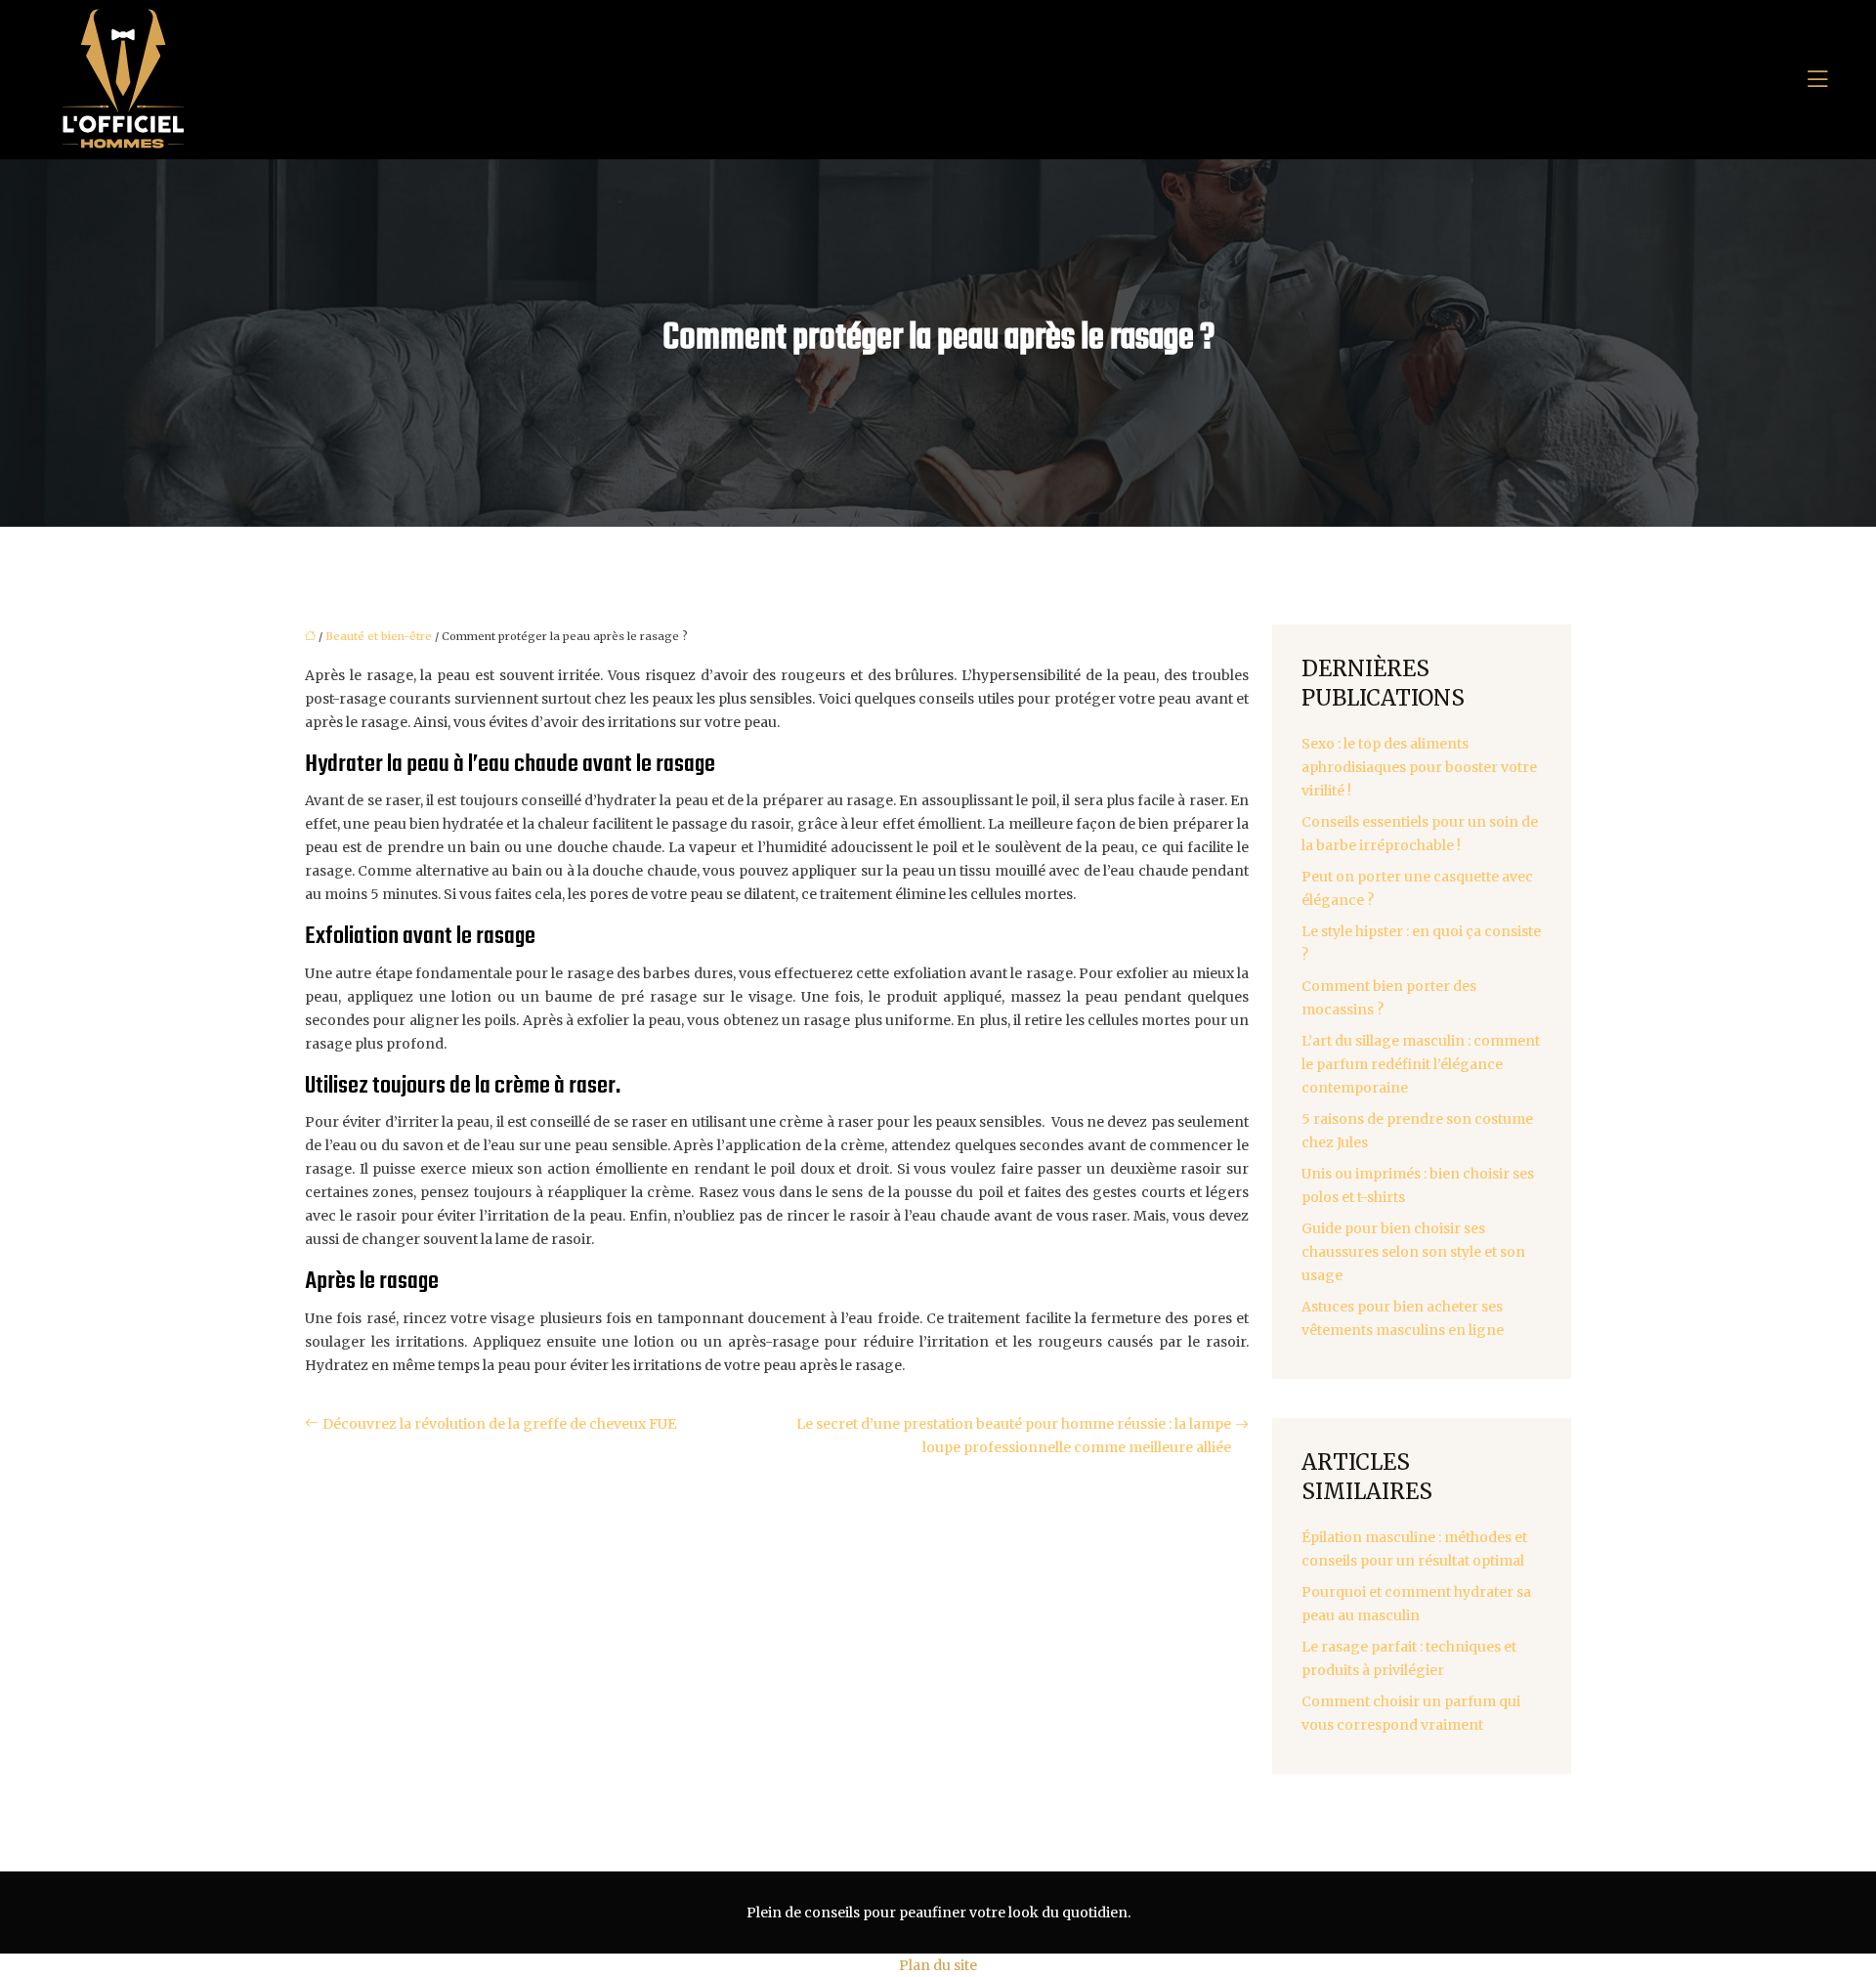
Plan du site (938, 1965)
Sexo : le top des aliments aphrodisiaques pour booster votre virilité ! (1419, 767)
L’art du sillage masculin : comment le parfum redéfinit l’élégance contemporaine (1421, 1064)
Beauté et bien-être (379, 636)
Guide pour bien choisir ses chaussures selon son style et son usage (1413, 1252)
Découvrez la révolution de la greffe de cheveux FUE (499, 1424)
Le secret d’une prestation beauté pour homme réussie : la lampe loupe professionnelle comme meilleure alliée (1014, 1436)
